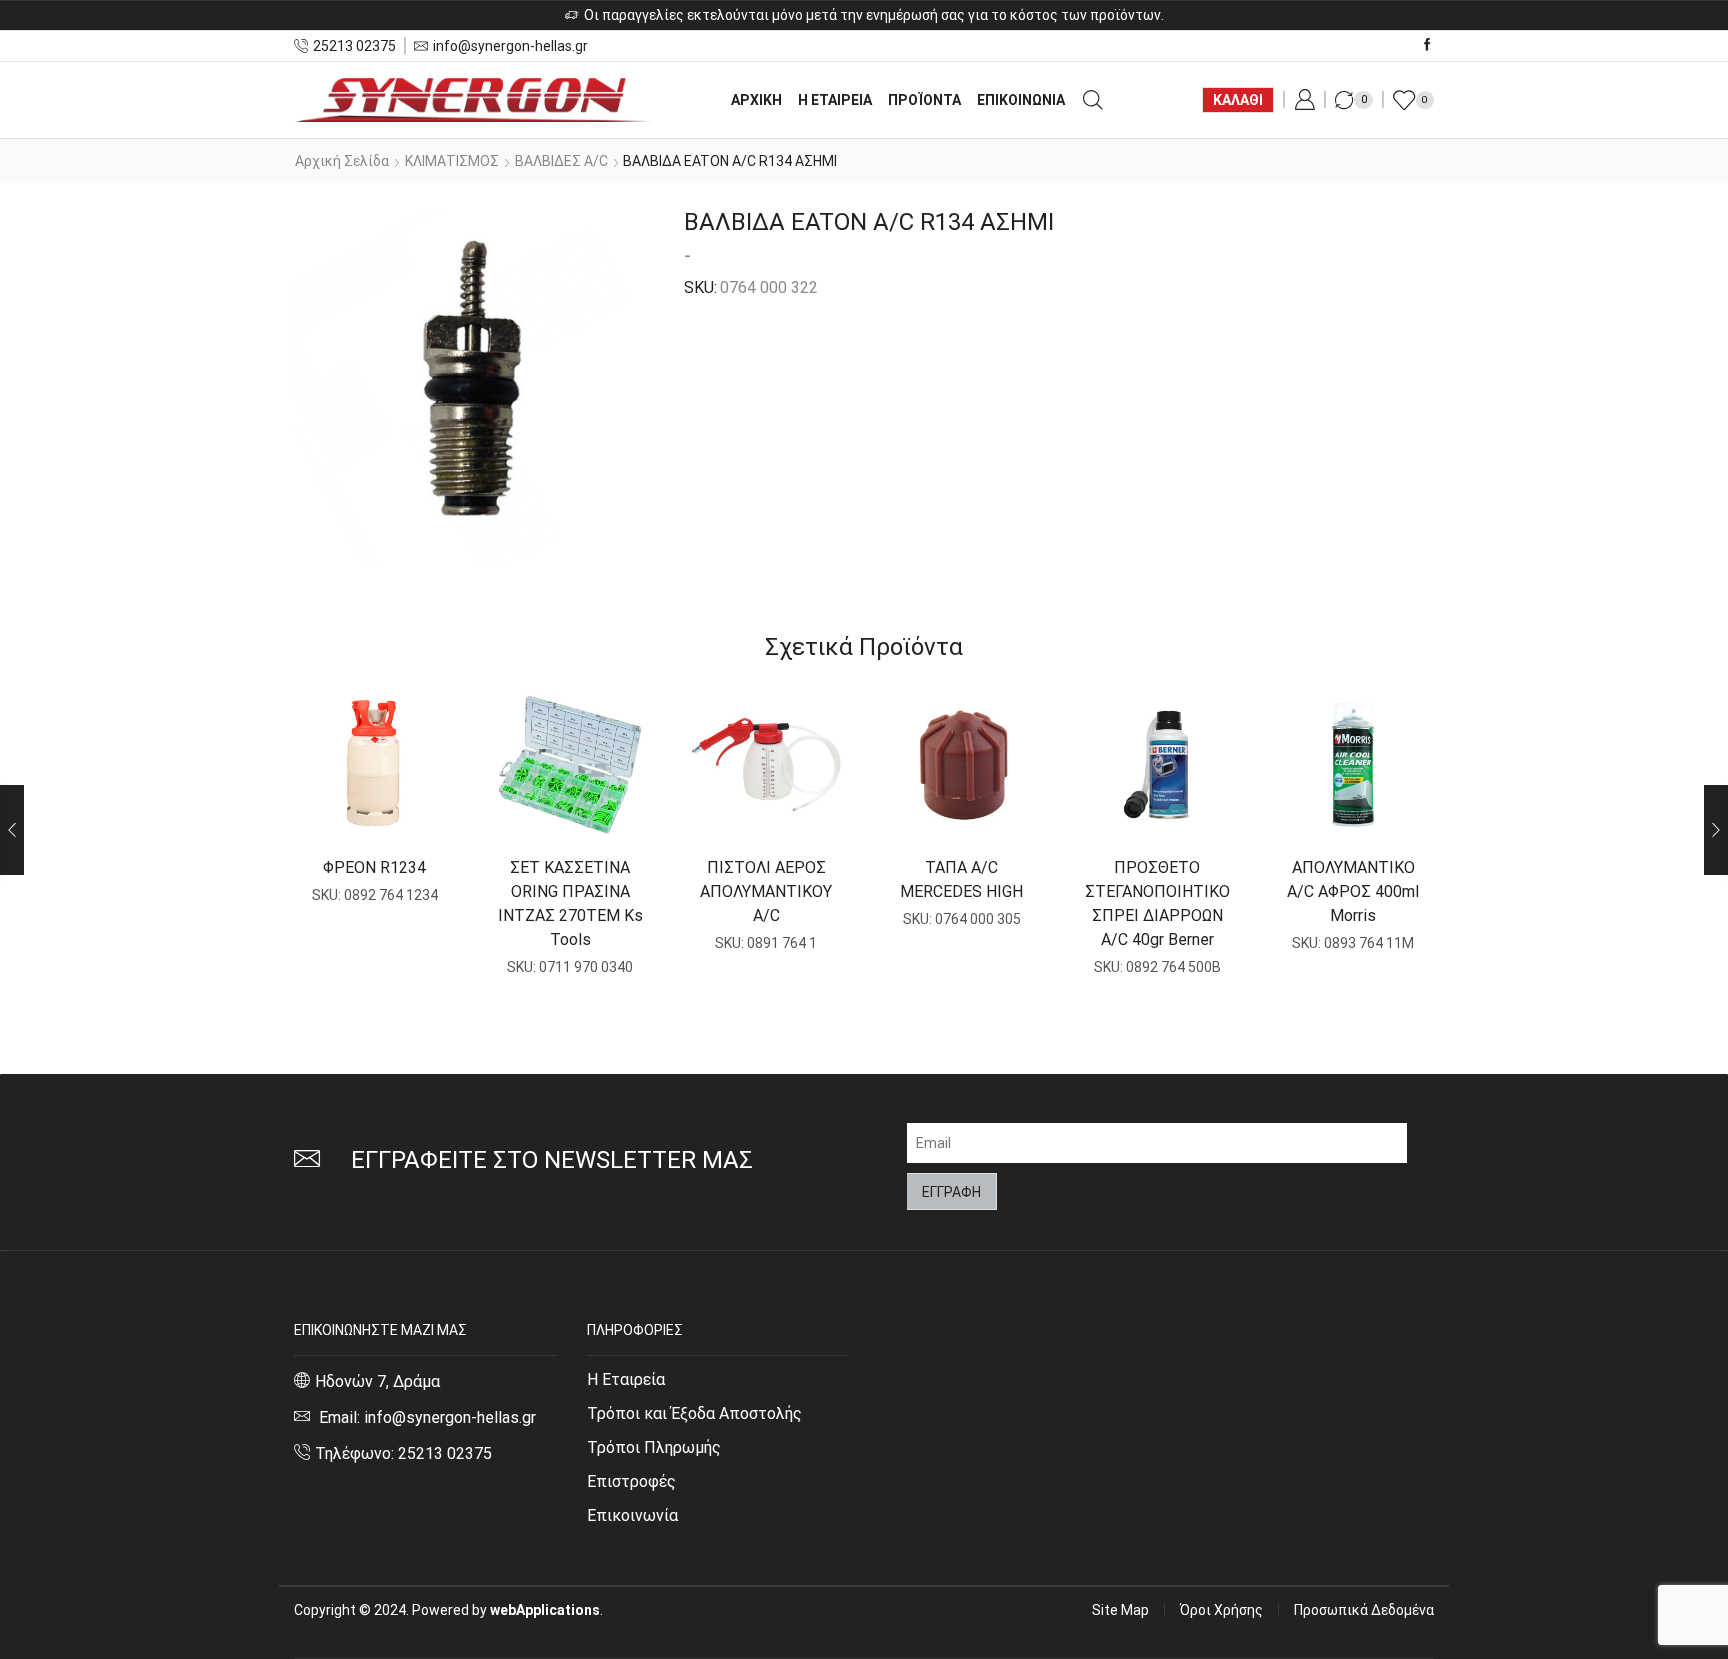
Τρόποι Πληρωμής (654, 1447)
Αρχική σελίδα (342, 161)
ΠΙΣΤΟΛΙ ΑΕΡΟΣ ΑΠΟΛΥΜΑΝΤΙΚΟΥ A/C (766, 891)
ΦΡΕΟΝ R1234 (374, 867)
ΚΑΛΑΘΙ (1238, 100)
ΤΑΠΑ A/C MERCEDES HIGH (961, 879)
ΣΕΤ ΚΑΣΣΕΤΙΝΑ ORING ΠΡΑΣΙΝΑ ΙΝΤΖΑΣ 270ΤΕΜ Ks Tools (570, 903)
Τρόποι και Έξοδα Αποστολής (694, 1413)
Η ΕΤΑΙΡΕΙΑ (835, 100)
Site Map (1120, 1610)
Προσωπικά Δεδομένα (1364, 1610)
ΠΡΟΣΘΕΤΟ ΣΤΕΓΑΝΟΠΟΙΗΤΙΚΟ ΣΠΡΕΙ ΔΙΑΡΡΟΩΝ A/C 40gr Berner (1157, 903)
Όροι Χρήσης (1221, 1610)
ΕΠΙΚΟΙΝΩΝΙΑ (1021, 100)
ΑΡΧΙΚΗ (756, 100)
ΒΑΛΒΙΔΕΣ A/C (561, 161)
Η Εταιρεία (626, 1379)
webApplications (545, 1610)
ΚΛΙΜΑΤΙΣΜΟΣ (452, 161)
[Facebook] (1427, 45)
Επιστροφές (631, 1481)
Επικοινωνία (632, 1515)
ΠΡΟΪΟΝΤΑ (924, 100)
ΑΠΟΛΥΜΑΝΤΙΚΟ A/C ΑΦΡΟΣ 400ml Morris (1353, 891)
